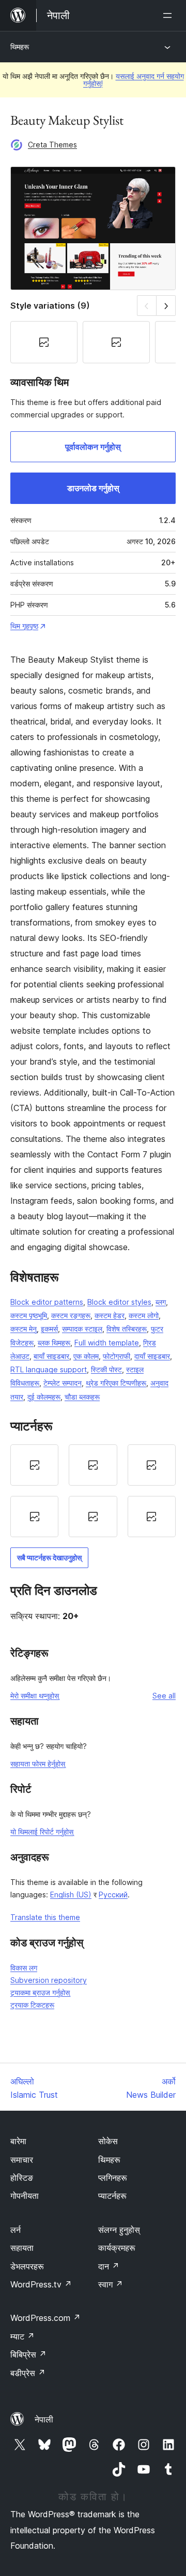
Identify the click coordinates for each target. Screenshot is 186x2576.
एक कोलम (86, 1356)
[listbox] (93, 1491)
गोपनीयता (25, 2196)
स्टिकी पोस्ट (106, 1369)
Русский (113, 1895)
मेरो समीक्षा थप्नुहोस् (35, 1696)
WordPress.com (45, 2318)
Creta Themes (52, 145)
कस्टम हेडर (110, 1315)
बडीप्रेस (28, 2373)
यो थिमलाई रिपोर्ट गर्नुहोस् (42, 1832)
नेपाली (44, 2419)
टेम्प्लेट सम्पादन (63, 1383)
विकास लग (24, 1968)
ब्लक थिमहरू (54, 1343)
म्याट (22, 2336)
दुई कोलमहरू (44, 1397)
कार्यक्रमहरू (117, 2248)
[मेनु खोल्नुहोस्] (169, 15)
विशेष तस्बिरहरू (127, 1329)
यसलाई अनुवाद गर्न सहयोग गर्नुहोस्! (134, 80)
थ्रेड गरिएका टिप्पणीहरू (116, 1383)
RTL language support (49, 1369)
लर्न (16, 2230)
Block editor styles (119, 1302)
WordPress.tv (41, 2284)
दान (109, 2266)
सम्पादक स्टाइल (82, 1329)
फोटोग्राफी (117, 1356)
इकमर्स (49, 1329)
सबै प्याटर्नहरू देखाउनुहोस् (49, 1558)
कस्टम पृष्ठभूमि (29, 1315)
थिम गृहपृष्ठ (24, 626)
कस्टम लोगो (144, 1315)
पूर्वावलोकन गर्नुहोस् (93, 447)
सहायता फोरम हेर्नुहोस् (38, 1764)
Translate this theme (45, 1917)
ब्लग (161, 1302)
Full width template (107, 1343)
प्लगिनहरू (113, 2178)
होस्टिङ (22, 2178)
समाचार (22, 2160)
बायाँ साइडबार (51, 1356)
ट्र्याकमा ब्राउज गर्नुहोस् (40, 1992)
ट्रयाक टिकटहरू (32, 2005)
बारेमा (18, 2141)
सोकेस (108, 2141)
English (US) (71, 1895)
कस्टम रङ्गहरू (71, 1315)
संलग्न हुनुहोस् (119, 2230)
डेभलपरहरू (27, 2266)
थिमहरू (20, 47)
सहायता (22, 2248)
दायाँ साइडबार (152, 1356)
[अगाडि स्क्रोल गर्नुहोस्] (166, 305)
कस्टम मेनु (24, 1329)
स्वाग (111, 2284)
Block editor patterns (47, 1302)
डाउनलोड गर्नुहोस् (93, 488)
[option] (34, 1465)
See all (164, 1696)
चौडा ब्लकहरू (82, 1397)
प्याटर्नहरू (112, 2196)
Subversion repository (49, 1980)
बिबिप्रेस (28, 2354)
